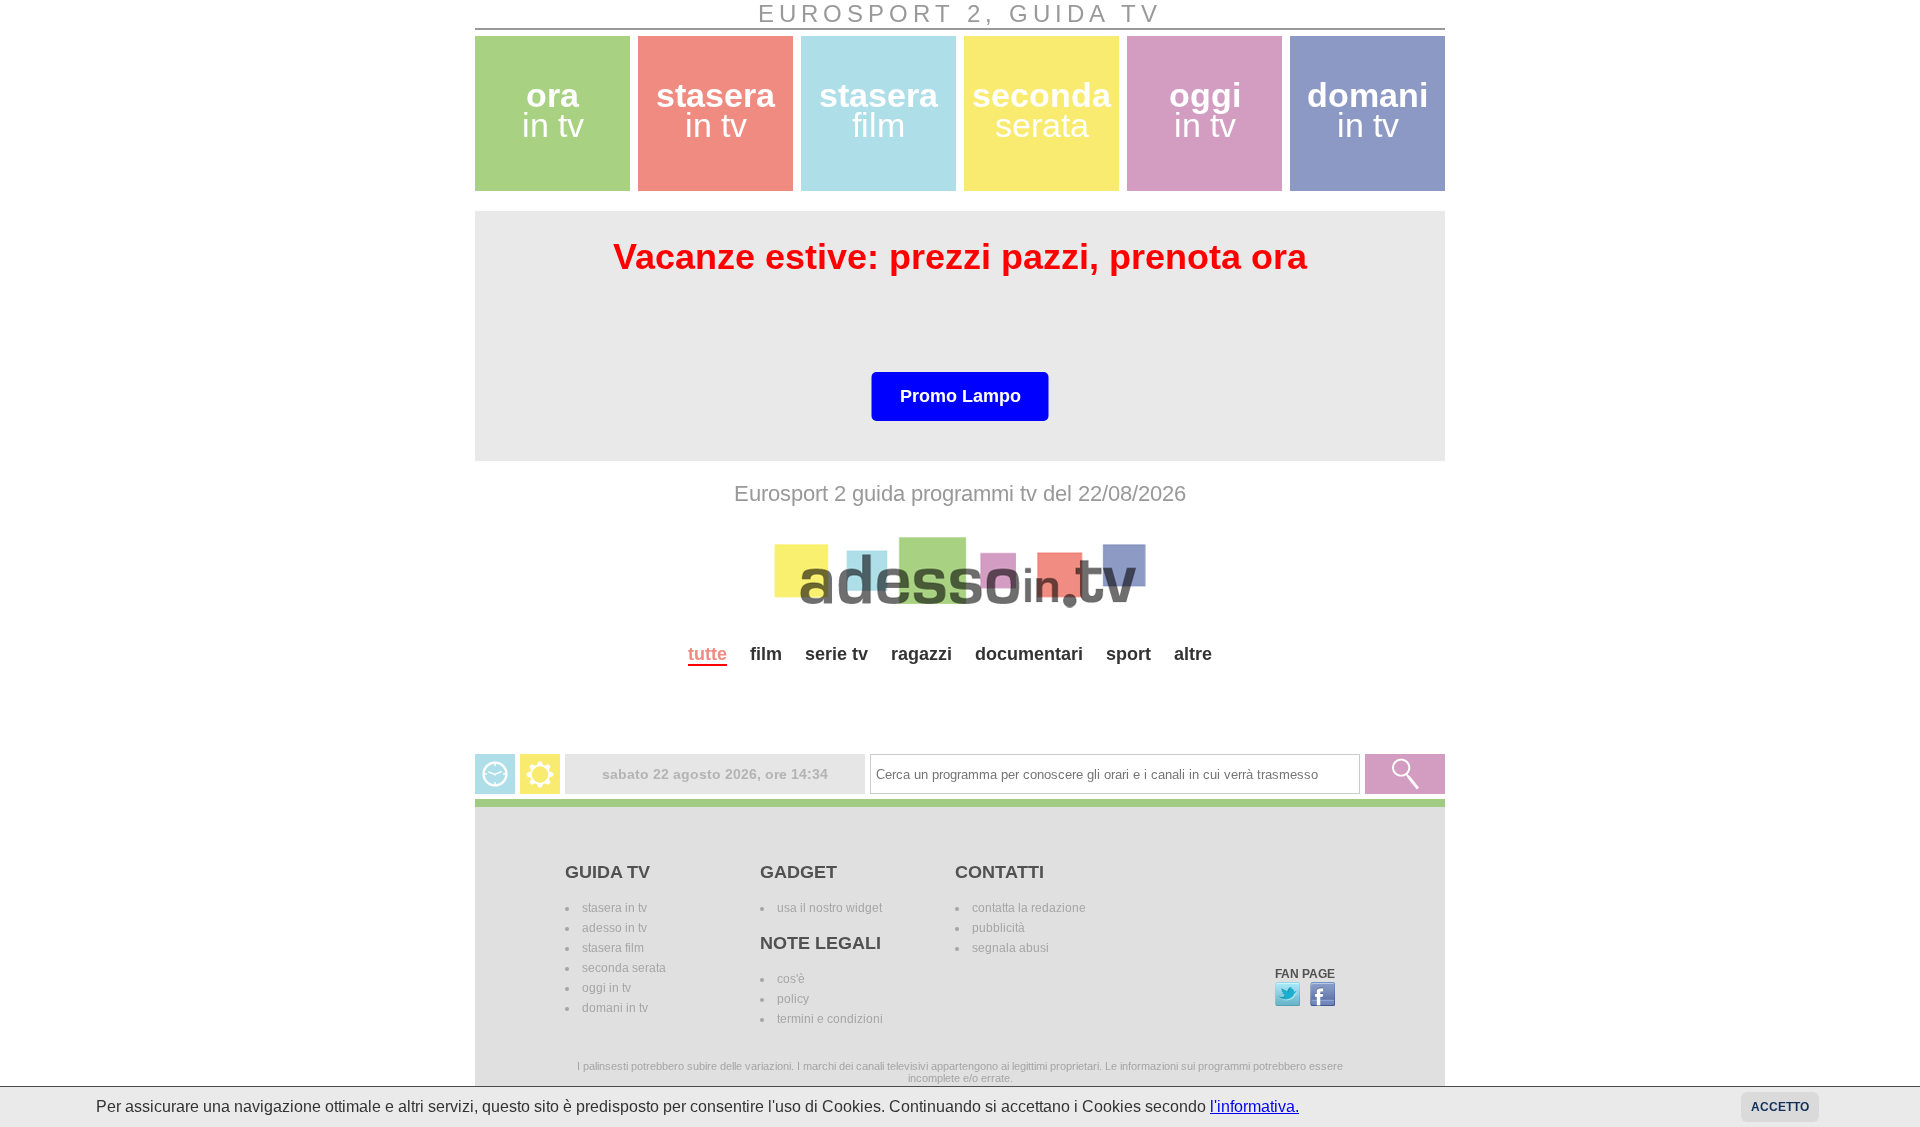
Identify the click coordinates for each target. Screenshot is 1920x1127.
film (766, 654)
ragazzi (921, 654)
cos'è (791, 979)
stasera (715, 110)
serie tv (836, 654)
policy (793, 999)
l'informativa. (1254, 1106)
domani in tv (615, 1008)
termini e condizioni (830, 1019)
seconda (1041, 110)
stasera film (613, 948)
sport (1128, 654)
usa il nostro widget (829, 908)
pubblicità (998, 928)
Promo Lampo (960, 396)
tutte (707, 654)
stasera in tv (614, 908)
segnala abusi (1010, 948)
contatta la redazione (1029, 908)
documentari (1029, 654)
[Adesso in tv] (960, 572)
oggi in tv (606, 988)
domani (1367, 110)
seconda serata (624, 968)
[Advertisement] (960, 701)
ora (553, 110)
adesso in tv (614, 928)
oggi (1205, 110)
